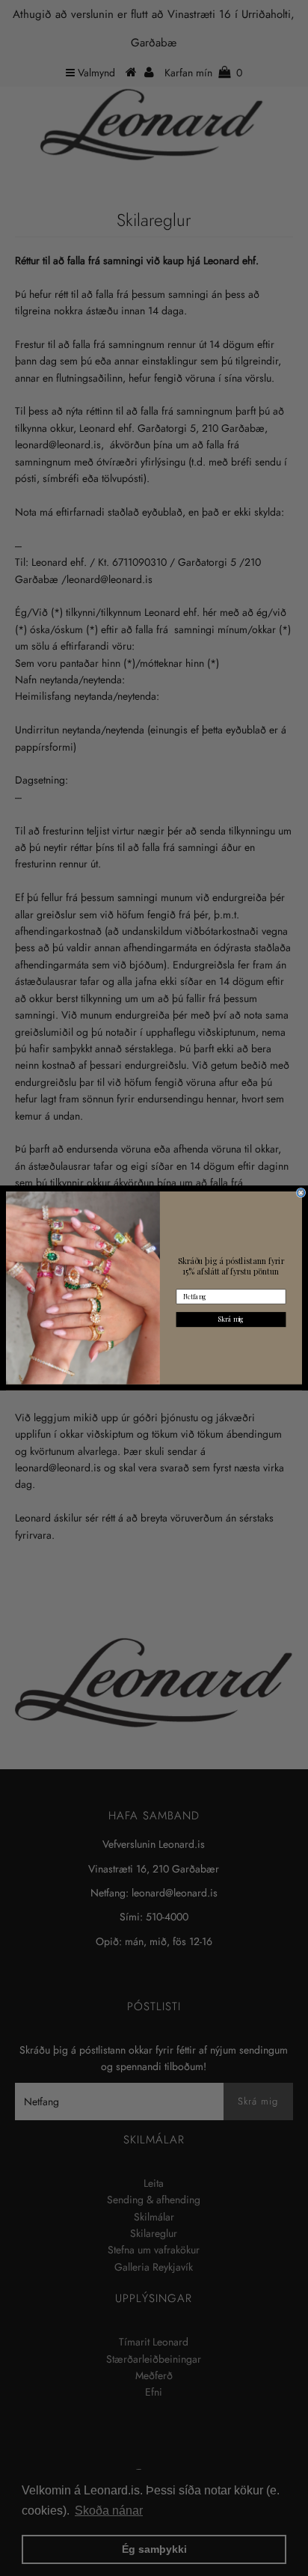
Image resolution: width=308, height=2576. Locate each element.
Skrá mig (231, 1319)
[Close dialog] (301, 1193)
